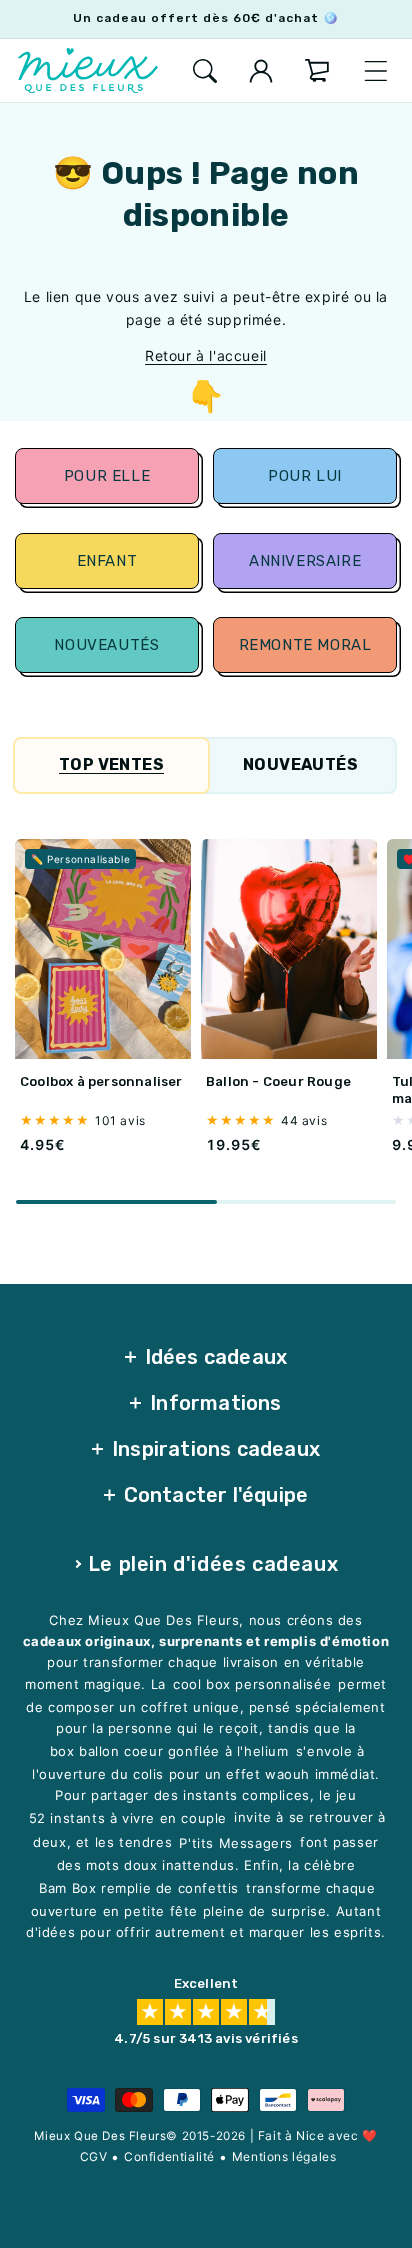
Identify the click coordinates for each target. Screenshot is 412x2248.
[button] (205, 71)
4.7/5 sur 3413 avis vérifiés (206, 2038)
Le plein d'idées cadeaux (213, 1564)
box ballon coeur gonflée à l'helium (169, 1751)
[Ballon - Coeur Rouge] (289, 949)
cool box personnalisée (252, 1685)
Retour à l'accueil (206, 355)
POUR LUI (305, 476)
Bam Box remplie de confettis (139, 1888)
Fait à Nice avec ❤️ (318, 2135)
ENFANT (107, 561)
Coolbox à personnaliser (101, 1081)
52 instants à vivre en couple (128, 1818)
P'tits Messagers (236, 1843)
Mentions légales (284, 2156)
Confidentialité (169, 2156)
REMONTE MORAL (305, 645)
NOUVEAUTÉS (107, 645)
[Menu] (376, 71)
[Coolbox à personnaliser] (103, 949)
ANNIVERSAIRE (305, 561)
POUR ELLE (107, 476)
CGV (94, 2156)
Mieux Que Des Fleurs (100, 2136)
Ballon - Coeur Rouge (278, 1081)
